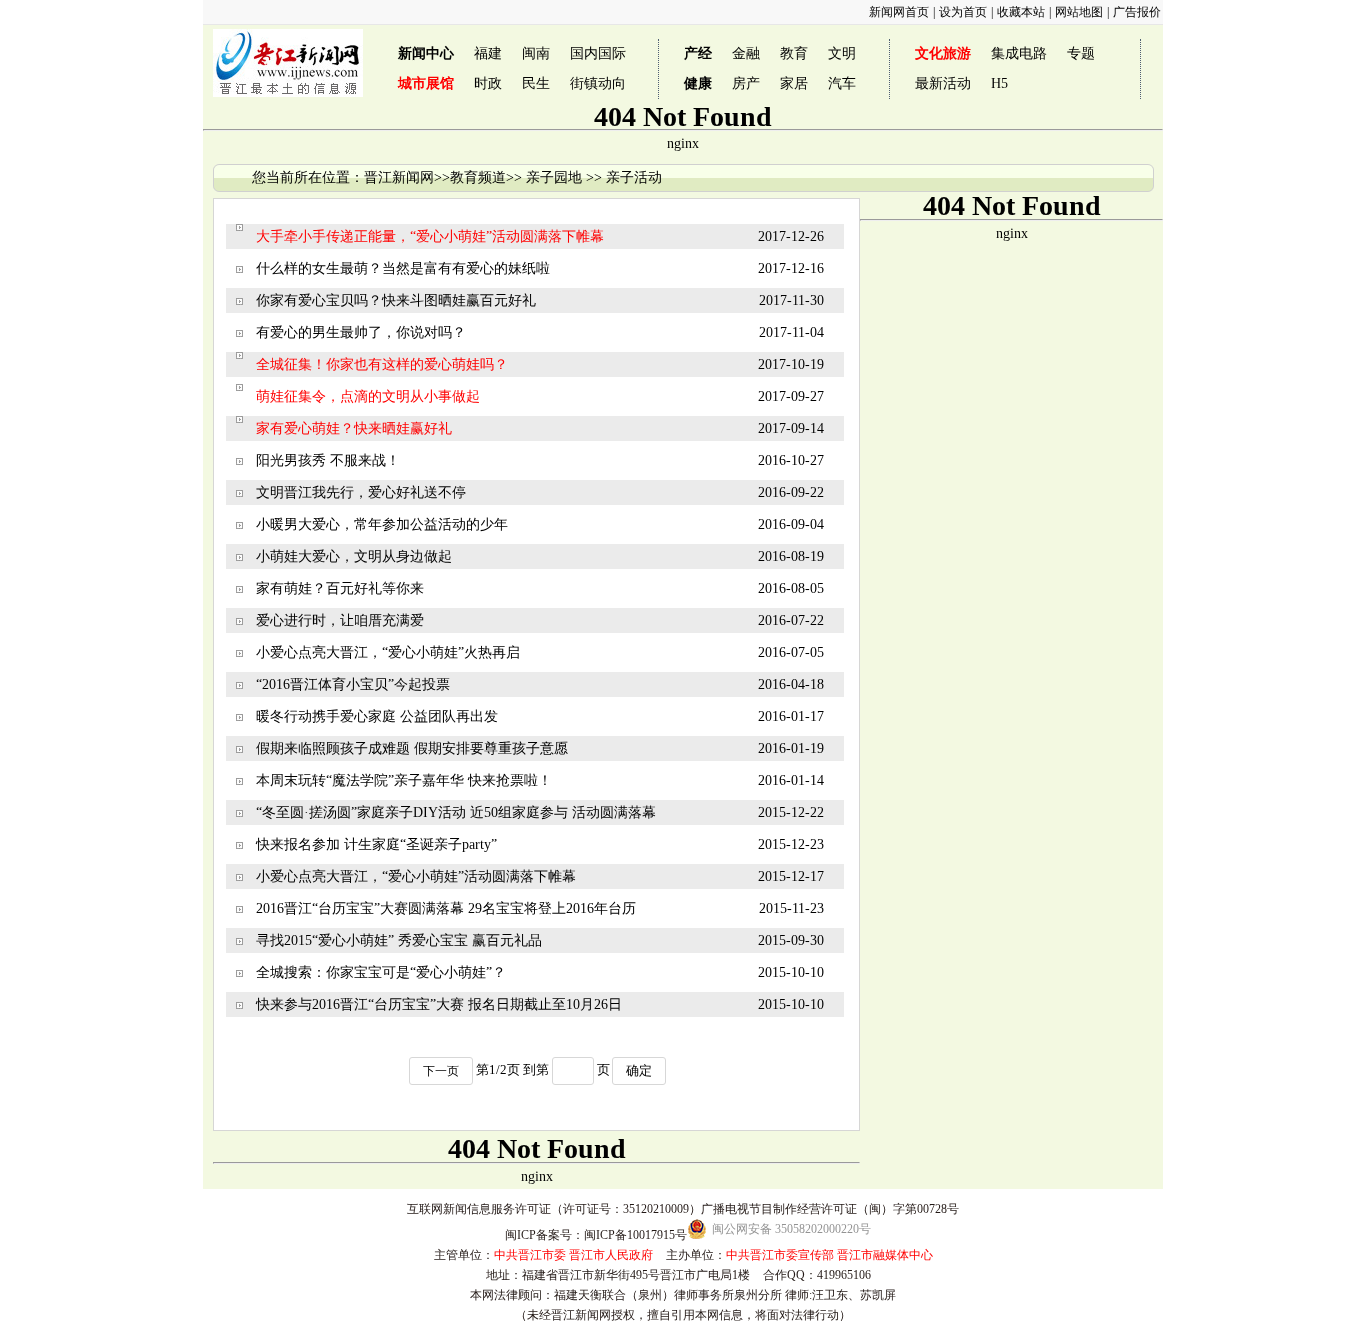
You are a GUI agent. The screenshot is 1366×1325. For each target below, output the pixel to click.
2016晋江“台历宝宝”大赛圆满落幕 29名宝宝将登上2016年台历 (446, 908)
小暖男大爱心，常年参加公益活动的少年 (382, 524)
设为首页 (963, 12)
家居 (794, 83)
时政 (488, 83)
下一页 (441, 1071)
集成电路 (1019, 53)
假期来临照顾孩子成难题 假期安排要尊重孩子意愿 (412, 748)
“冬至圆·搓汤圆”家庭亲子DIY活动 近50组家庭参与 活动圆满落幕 (456, 812)
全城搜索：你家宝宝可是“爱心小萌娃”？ (381, 972)
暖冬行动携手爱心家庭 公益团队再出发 (377, 716)
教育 (794, 53)
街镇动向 (598, 83)
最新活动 (943, 83)
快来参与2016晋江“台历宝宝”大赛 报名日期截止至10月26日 (439, 1004)
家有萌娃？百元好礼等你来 (340, 588)
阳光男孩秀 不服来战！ (328, 460)
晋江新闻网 (399, 177)
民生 (536, 83)
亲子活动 (634, 177)
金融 (746, 53)
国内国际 (598, 53)
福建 (488, 53)
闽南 (536, 53)
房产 (746, 83)
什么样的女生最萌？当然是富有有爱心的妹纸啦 (403, 268)
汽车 (842, 83)
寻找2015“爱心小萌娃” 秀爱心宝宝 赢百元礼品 (399, 940)
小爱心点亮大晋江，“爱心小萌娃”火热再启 (388, 652)
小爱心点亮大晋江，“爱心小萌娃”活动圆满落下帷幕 (416, 876)
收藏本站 (1021, 12)
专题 (1081, 53)
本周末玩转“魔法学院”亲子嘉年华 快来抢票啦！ (404, 780)
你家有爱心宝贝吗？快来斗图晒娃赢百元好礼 (396, 300)
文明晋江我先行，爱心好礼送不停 (361, 492)
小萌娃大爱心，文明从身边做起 (354, 556)
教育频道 (478, 177)
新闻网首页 (899, 12)
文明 (842, 53)
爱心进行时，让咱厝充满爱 (340, 620)
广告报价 (1137, 12)
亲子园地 (554, 177)
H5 (999, 83)
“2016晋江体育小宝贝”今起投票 (353, 684)
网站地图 (1079, 12)
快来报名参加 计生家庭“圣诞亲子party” (376, 844)
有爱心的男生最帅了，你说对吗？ (361, 332)
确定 (639, 1070)
